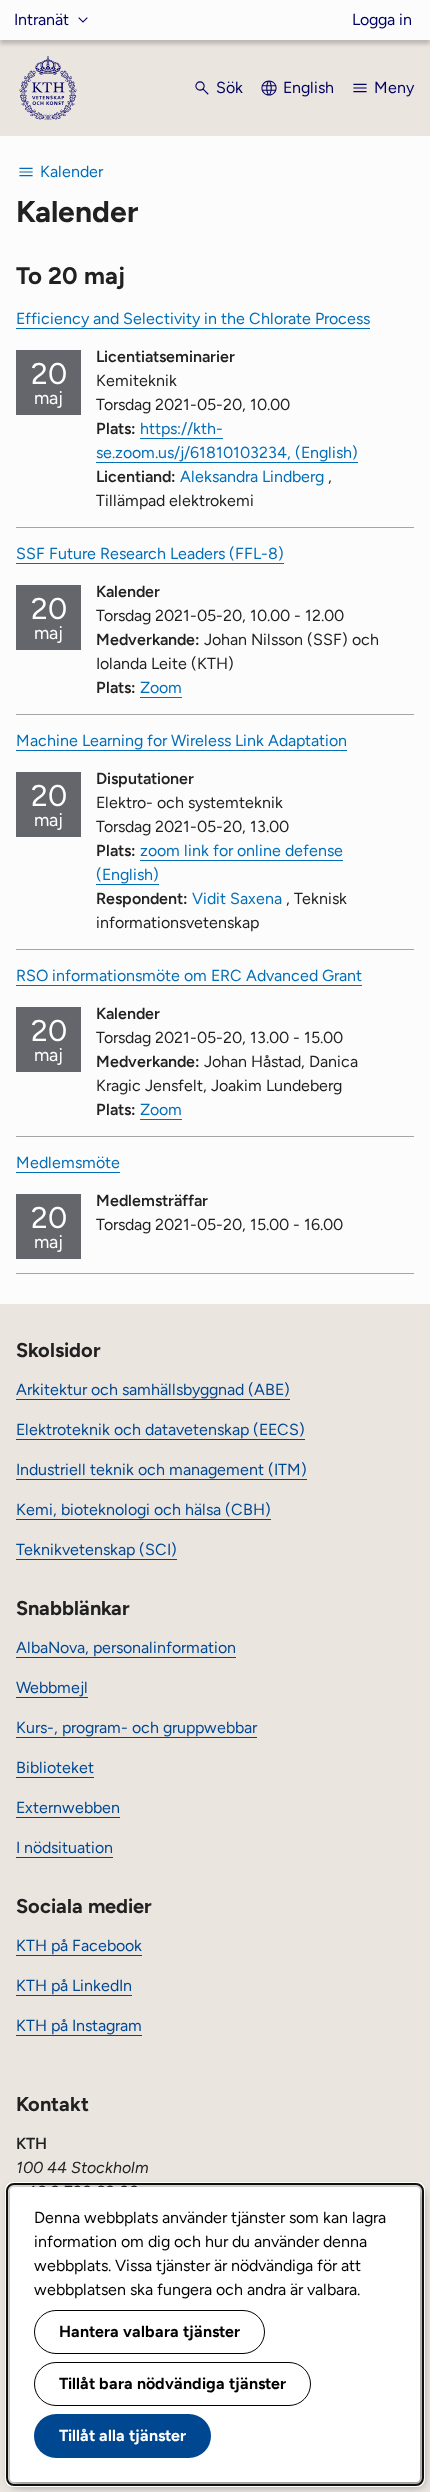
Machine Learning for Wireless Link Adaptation (181, 740)
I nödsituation (64, 1847)
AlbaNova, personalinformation (126, 1647)
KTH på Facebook (79, 1945)
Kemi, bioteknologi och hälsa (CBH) (143, 1509)
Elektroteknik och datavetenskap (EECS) (160, 1429)
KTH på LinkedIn (74, 1985)
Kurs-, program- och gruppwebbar (136, 1727)
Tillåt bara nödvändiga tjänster (172, 2383)
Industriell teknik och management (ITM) (161, 1469)
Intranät (41, 19)
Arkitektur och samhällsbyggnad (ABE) (153, 1389)
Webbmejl (52, 1687)
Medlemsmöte (68, 1162)
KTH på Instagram (79, 2025)
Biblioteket (55, 1767)
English (308, 87)
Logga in (382, 19)
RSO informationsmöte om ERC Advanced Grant (189, 975)
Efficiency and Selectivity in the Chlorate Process (193, 318)
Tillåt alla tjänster (122, 2435)
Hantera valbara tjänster (149, 2331)
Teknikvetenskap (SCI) (96, 1549)
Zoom (161, 687)
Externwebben (68, 1807)
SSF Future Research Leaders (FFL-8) (150, 553)
